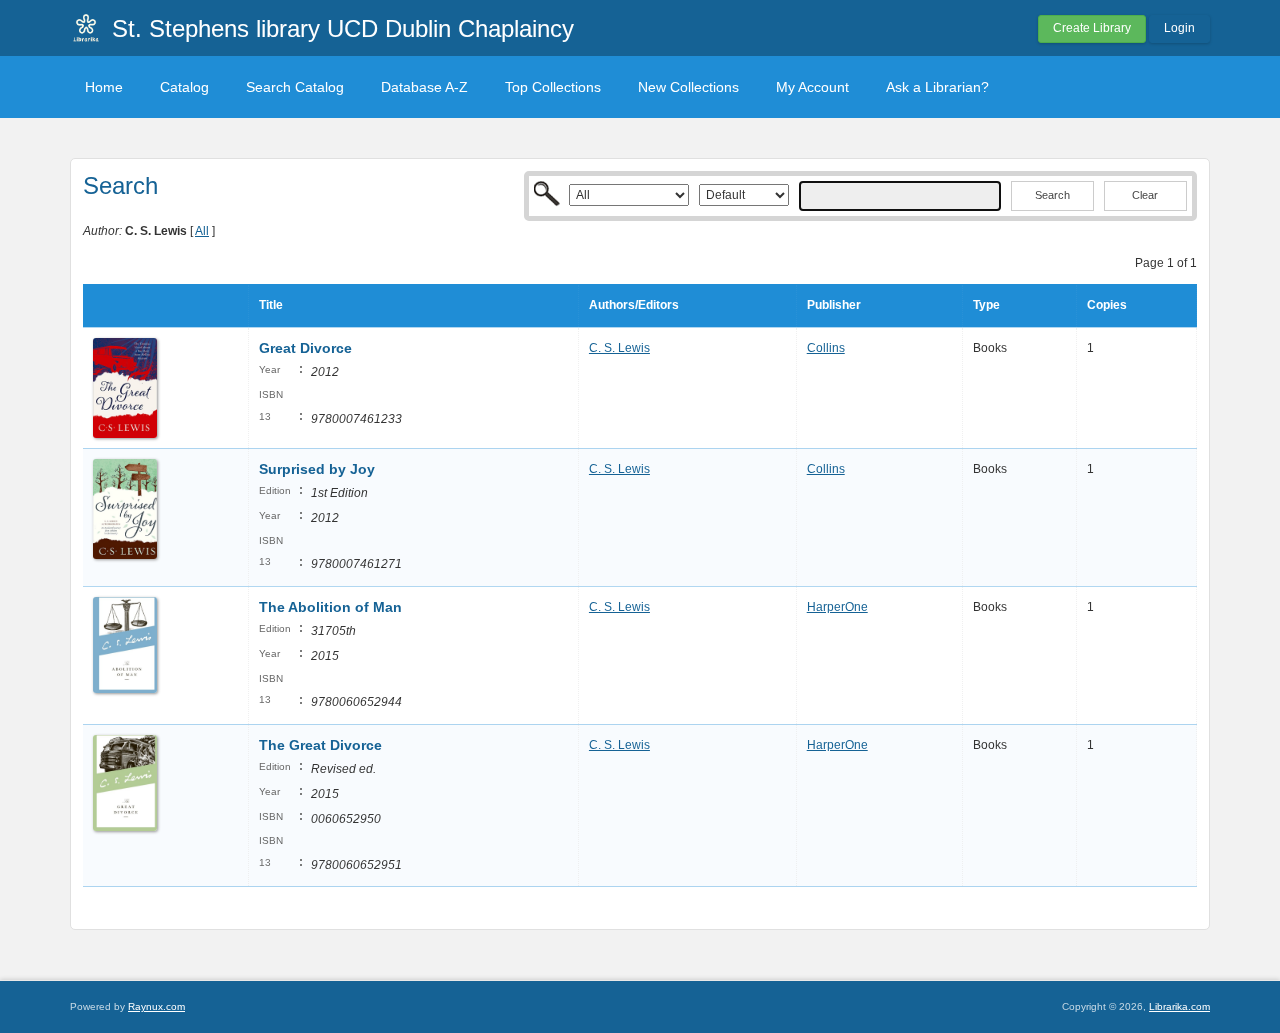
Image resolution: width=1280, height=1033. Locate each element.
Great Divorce (305, 348)
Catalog (184, 87)
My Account (812, 87)
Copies (1107, 305)
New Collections (688, 87)
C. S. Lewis (619, 348)
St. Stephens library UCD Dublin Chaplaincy (343, 28)
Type (986, 305)
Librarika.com (1179, 1006)
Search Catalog (295, 87)
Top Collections (553, 87)
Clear (1145, 195)
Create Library (1092, 28)
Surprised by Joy (317, 469)
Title (271, 305)
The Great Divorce (320, 745)
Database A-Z (424, 87)
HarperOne (837, 607)
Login (1179, 28)
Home (104, 87)
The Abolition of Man (330, 607)
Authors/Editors (634, 305)
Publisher (834, 305)
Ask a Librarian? (937, 87)
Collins (826, 348)
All (202, 231)
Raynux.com (156, 1006)
